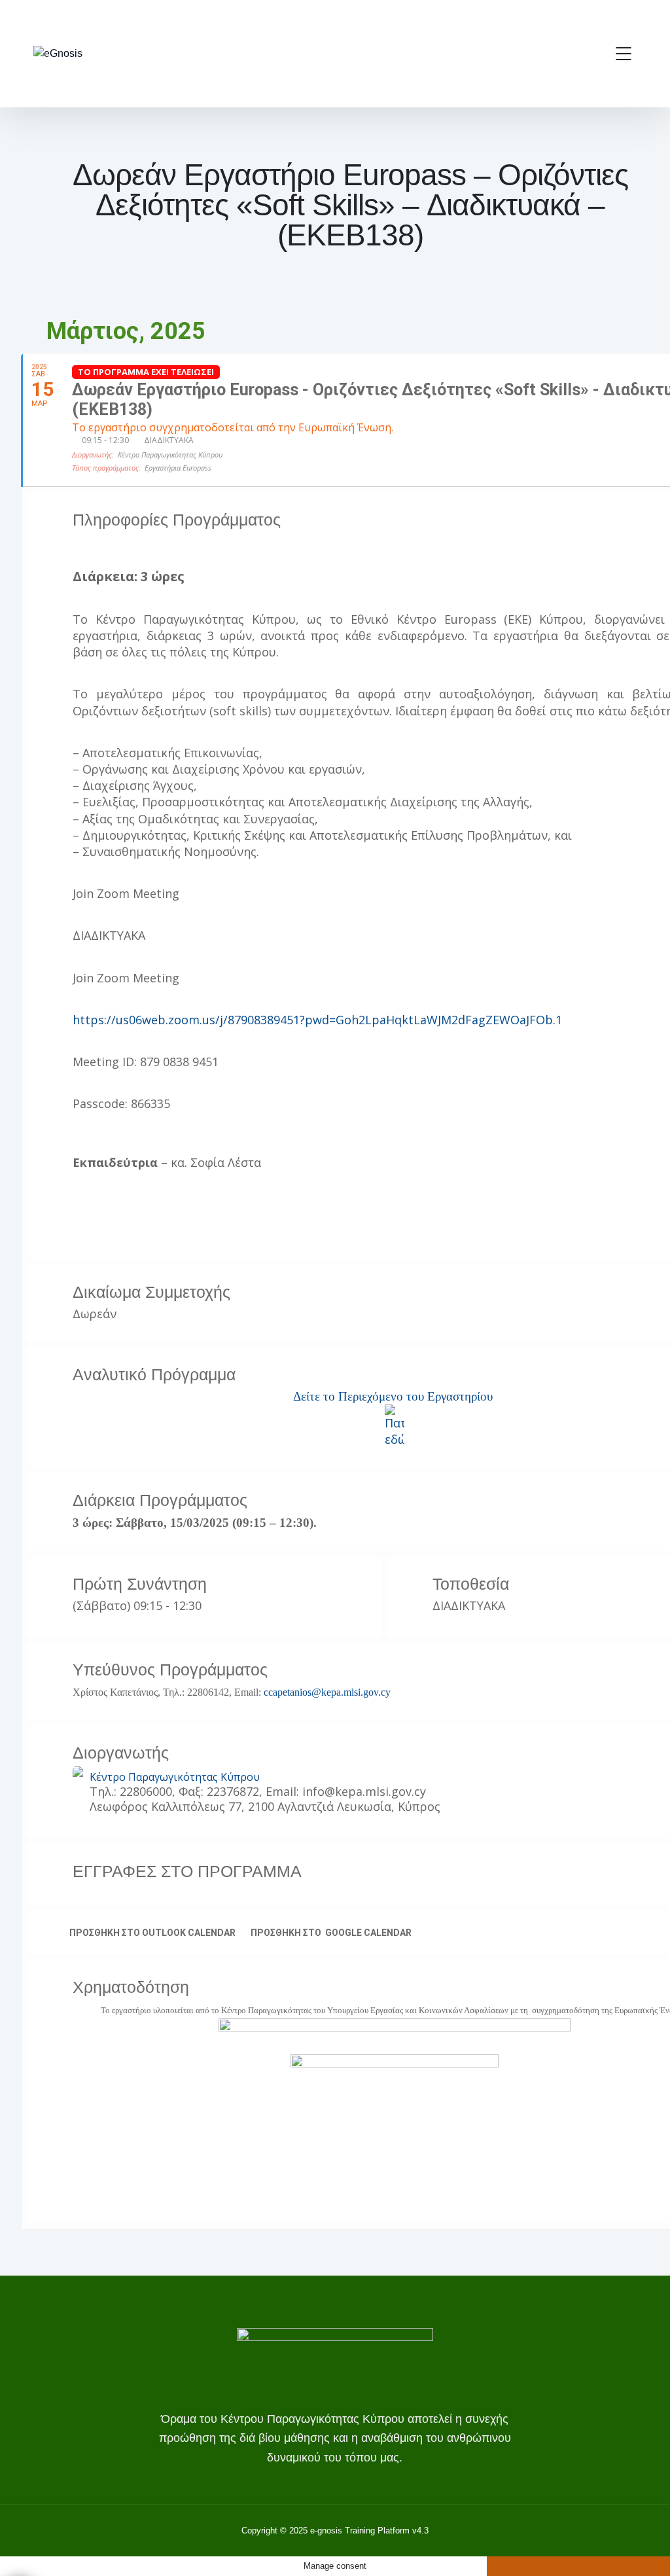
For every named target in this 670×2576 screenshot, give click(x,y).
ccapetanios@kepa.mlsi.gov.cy (327, 1692)
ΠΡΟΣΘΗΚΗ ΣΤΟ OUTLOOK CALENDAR (152, 1933)
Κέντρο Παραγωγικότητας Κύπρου (175, 1777)
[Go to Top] (644, 2547)
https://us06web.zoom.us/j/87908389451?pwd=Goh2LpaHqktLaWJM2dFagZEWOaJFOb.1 (317, 1020)
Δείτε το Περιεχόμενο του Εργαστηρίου (393, 1396)
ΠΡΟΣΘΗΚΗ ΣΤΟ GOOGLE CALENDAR (331, 1933)
